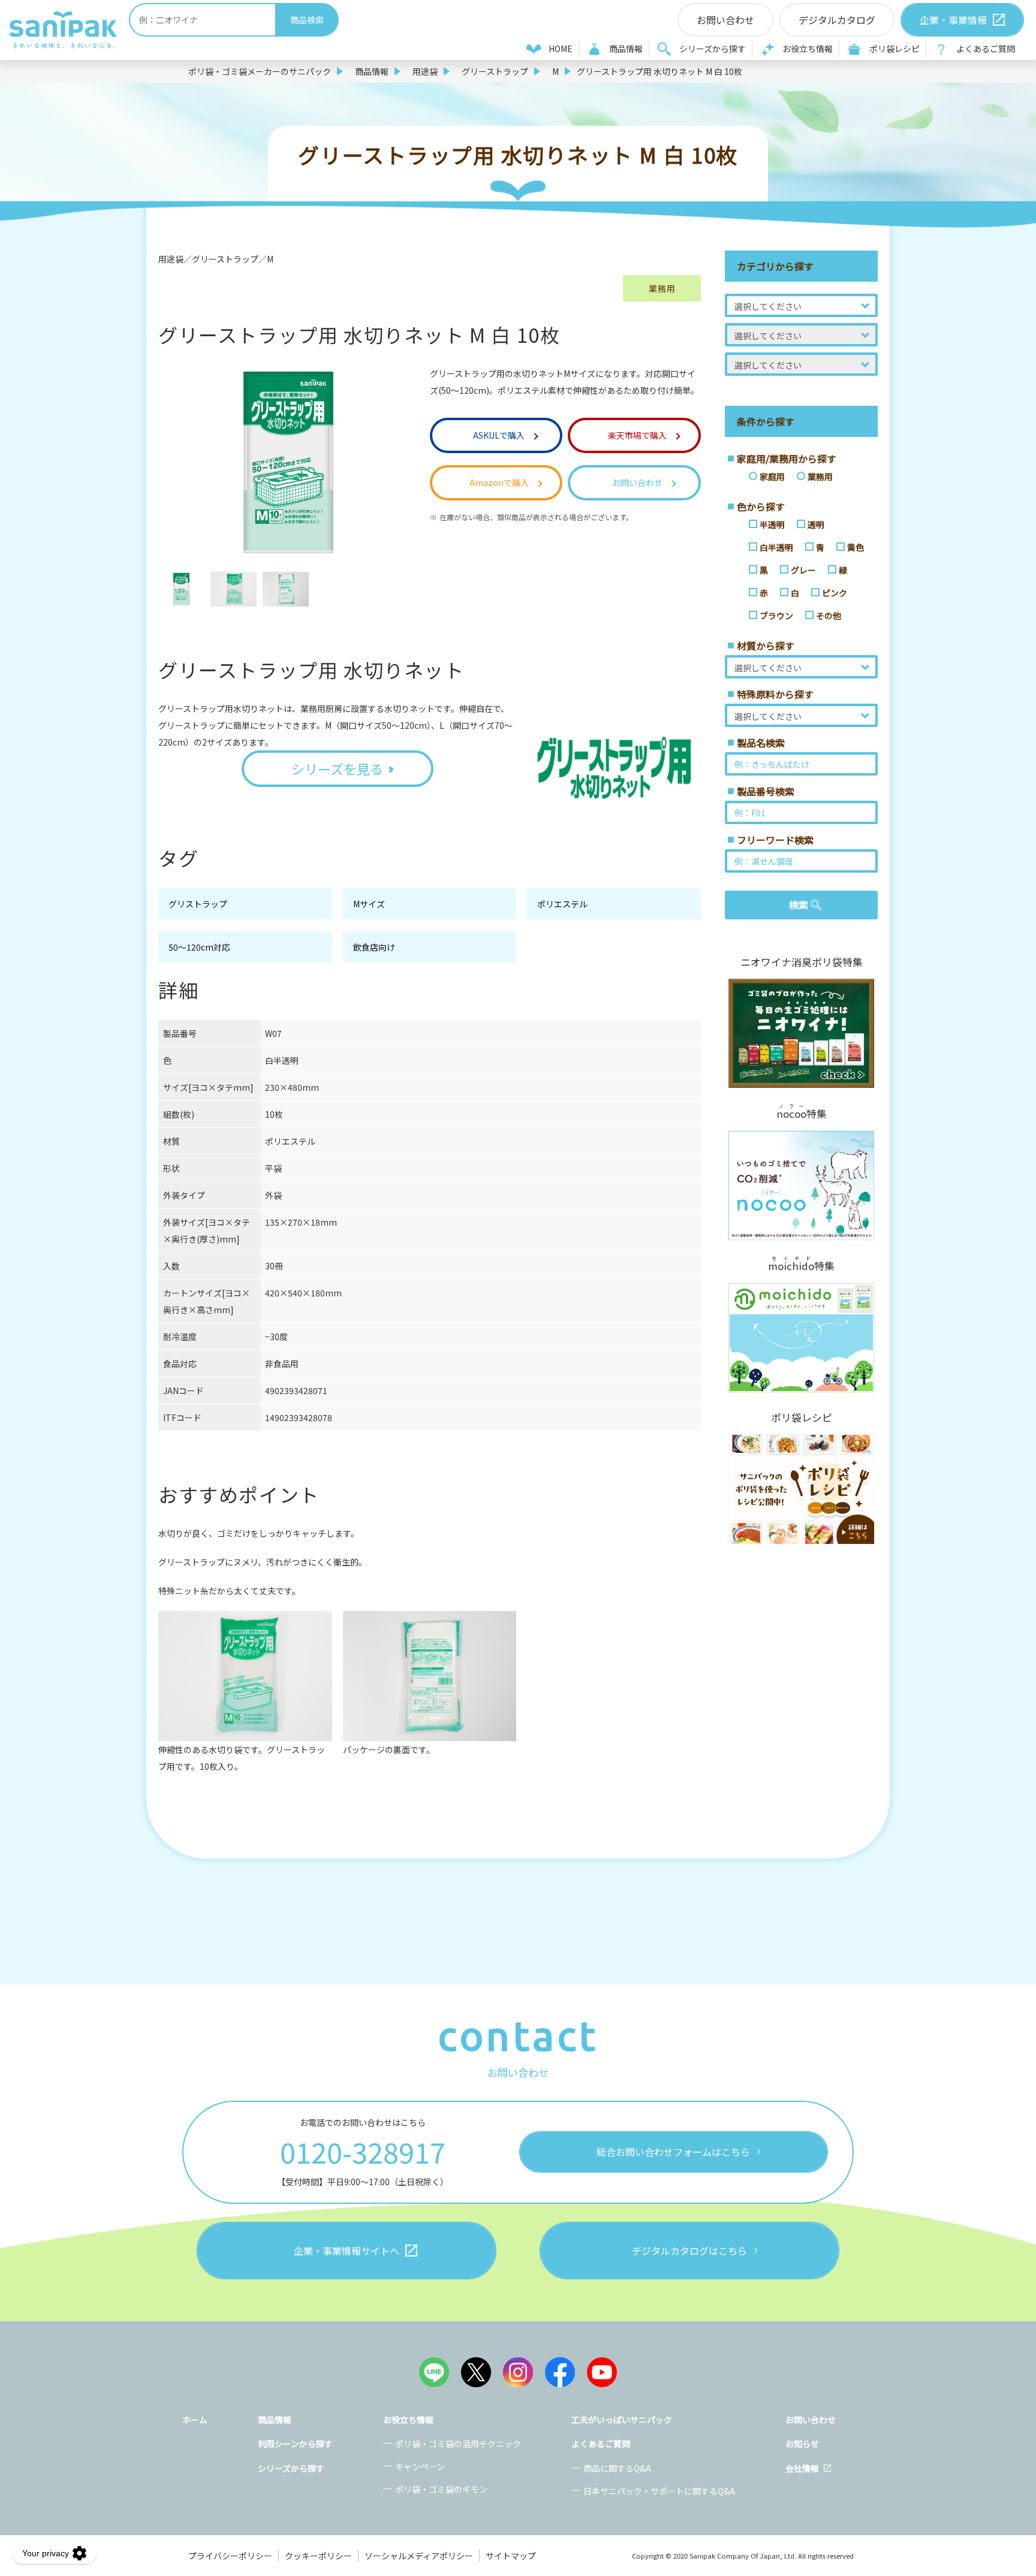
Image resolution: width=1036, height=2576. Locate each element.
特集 (802, 1112)
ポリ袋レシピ (895, 49)
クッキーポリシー (318, 2556)
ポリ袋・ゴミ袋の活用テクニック (458, 2444)
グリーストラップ (495, 71)
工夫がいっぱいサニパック (622, 2420)
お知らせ (802, 2444)
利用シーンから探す (295, 2444)
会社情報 (802, 2468)
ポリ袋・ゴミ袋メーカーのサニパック (260, 71)
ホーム (195, 2420)
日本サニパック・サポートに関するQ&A (659, 2491)
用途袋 (425, 71)
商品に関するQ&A (617, 2468)
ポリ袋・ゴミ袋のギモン (441, 2489)
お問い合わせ (811, 2420)
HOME (561, 49)
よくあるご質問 (986, 49)
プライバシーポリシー (230, 2556)
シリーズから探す (713, 49)
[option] (181, 589)
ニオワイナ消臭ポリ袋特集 (802, 962)
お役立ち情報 (808, 49)
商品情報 (626, 49)
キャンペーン (420, 2466)
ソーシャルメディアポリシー (419, 2556)
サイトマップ (511, 2556)
